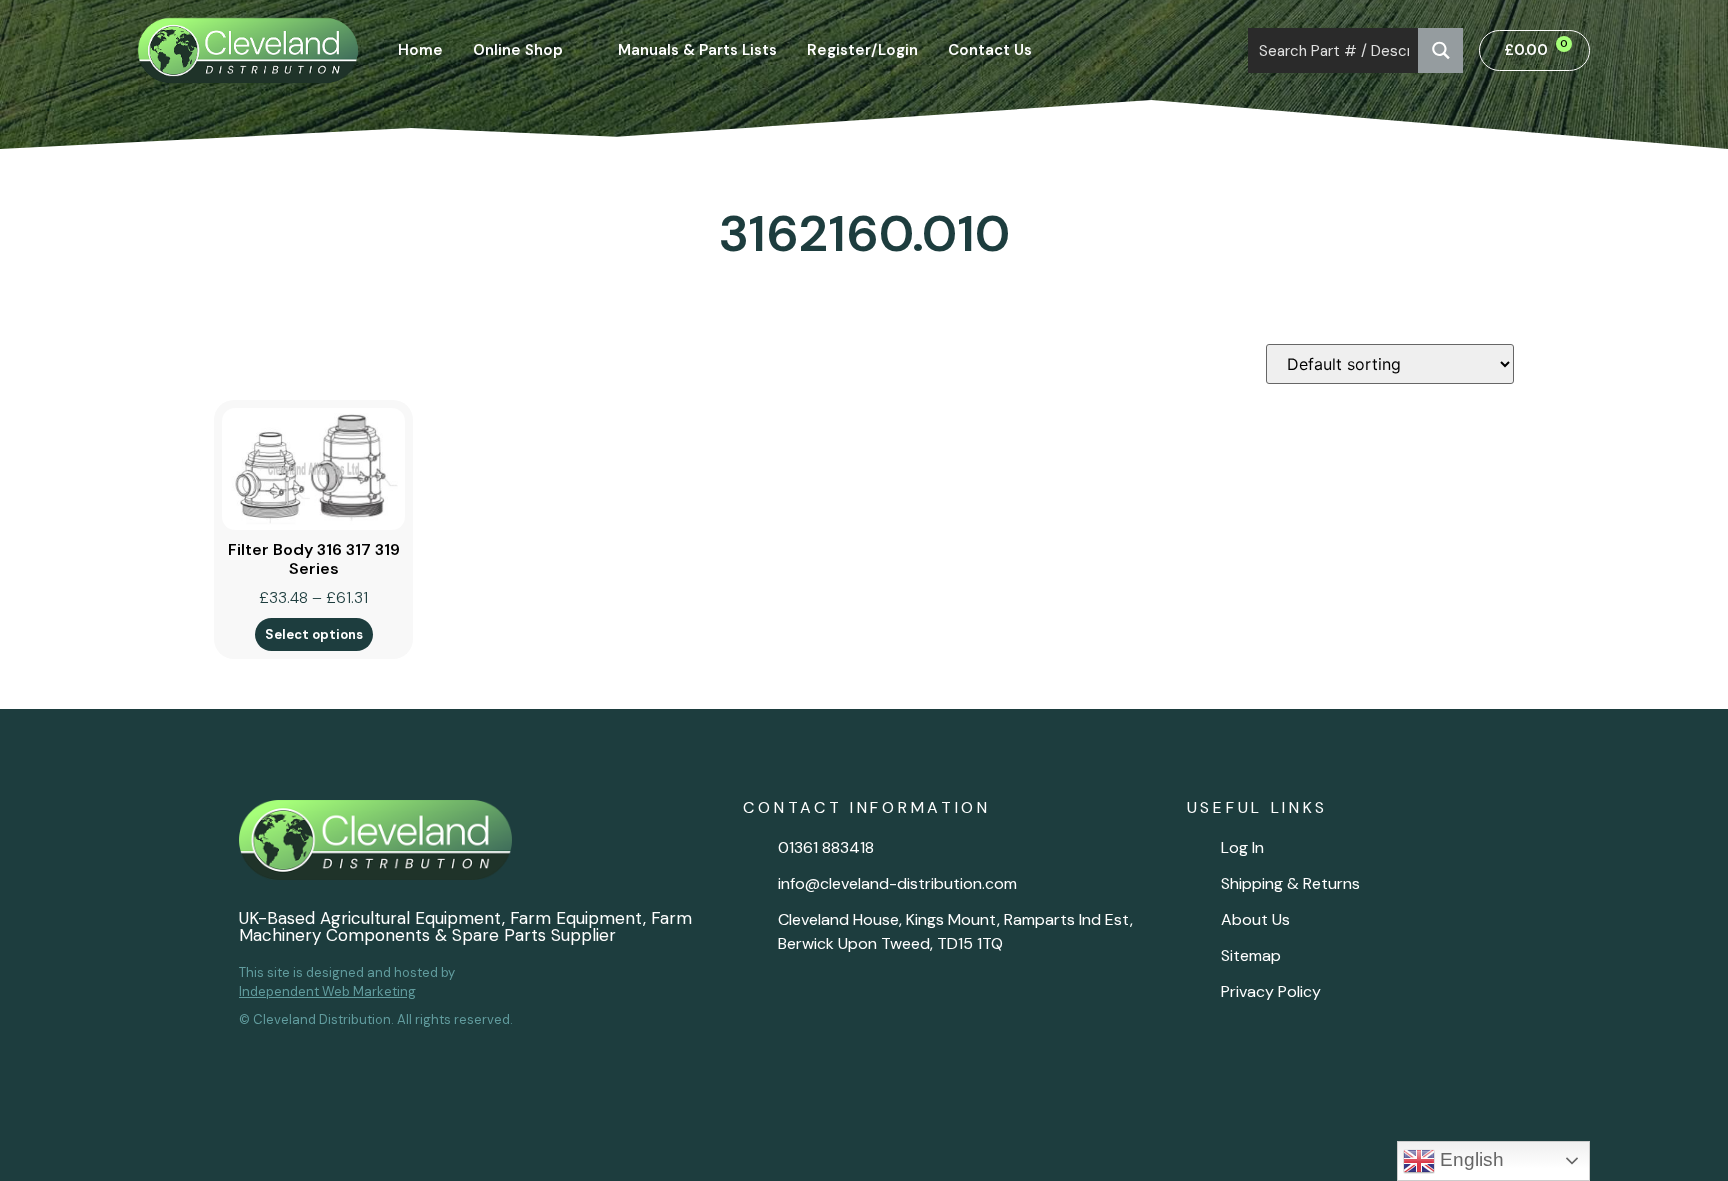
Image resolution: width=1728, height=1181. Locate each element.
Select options (314, 634)
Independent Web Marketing (327, 991)
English (1469, 1159)
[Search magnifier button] (1440, 50)
